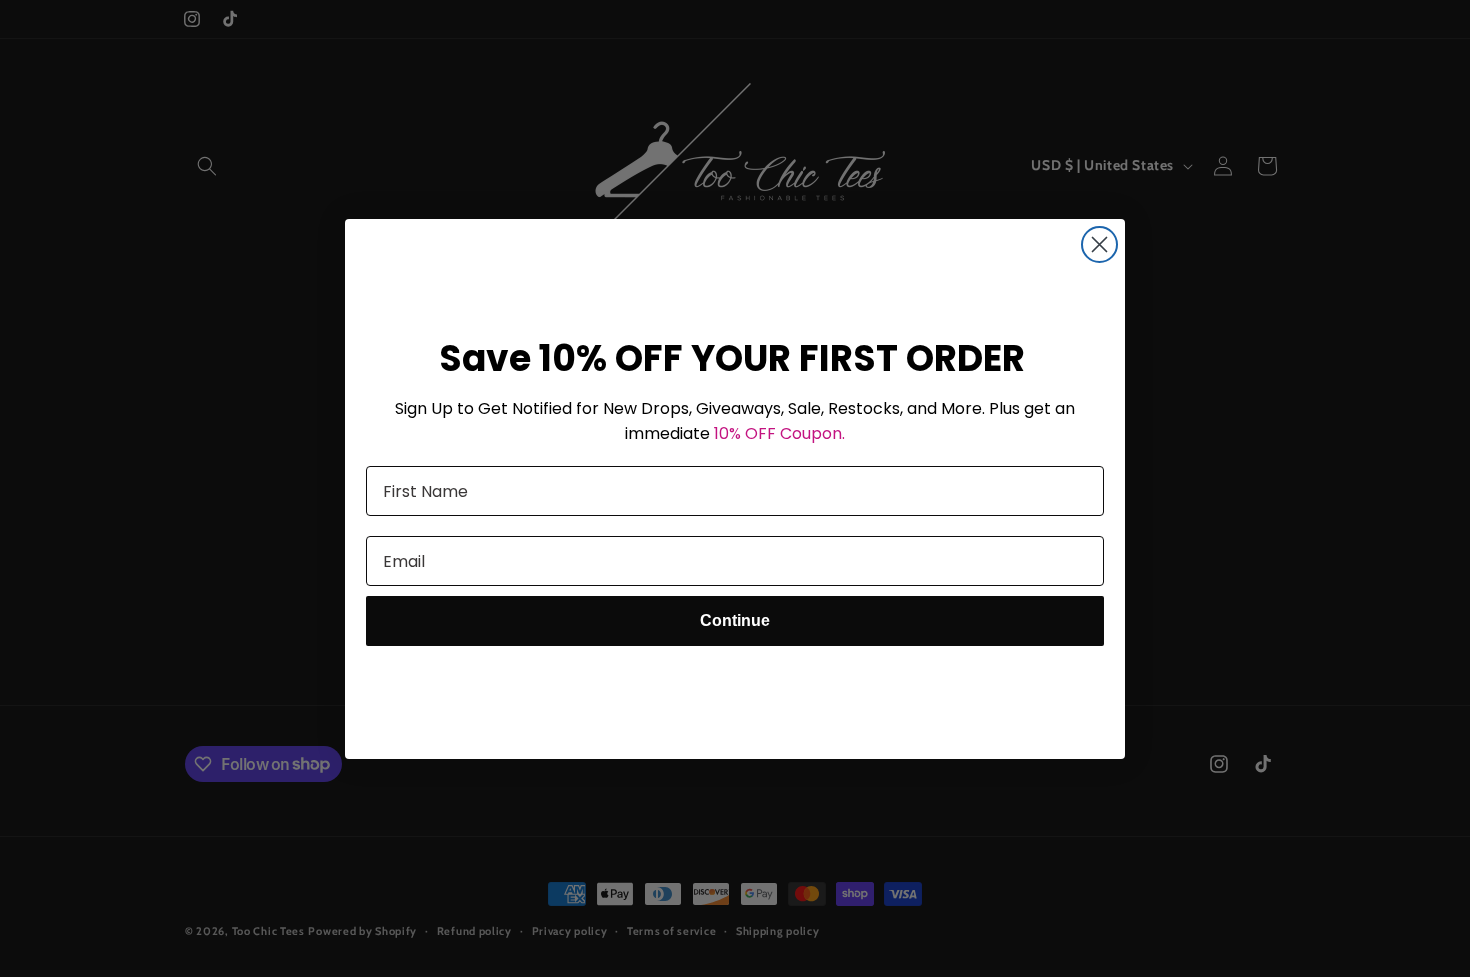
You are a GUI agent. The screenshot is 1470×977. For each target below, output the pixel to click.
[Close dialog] (1099, 244)
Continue (735, 620)
